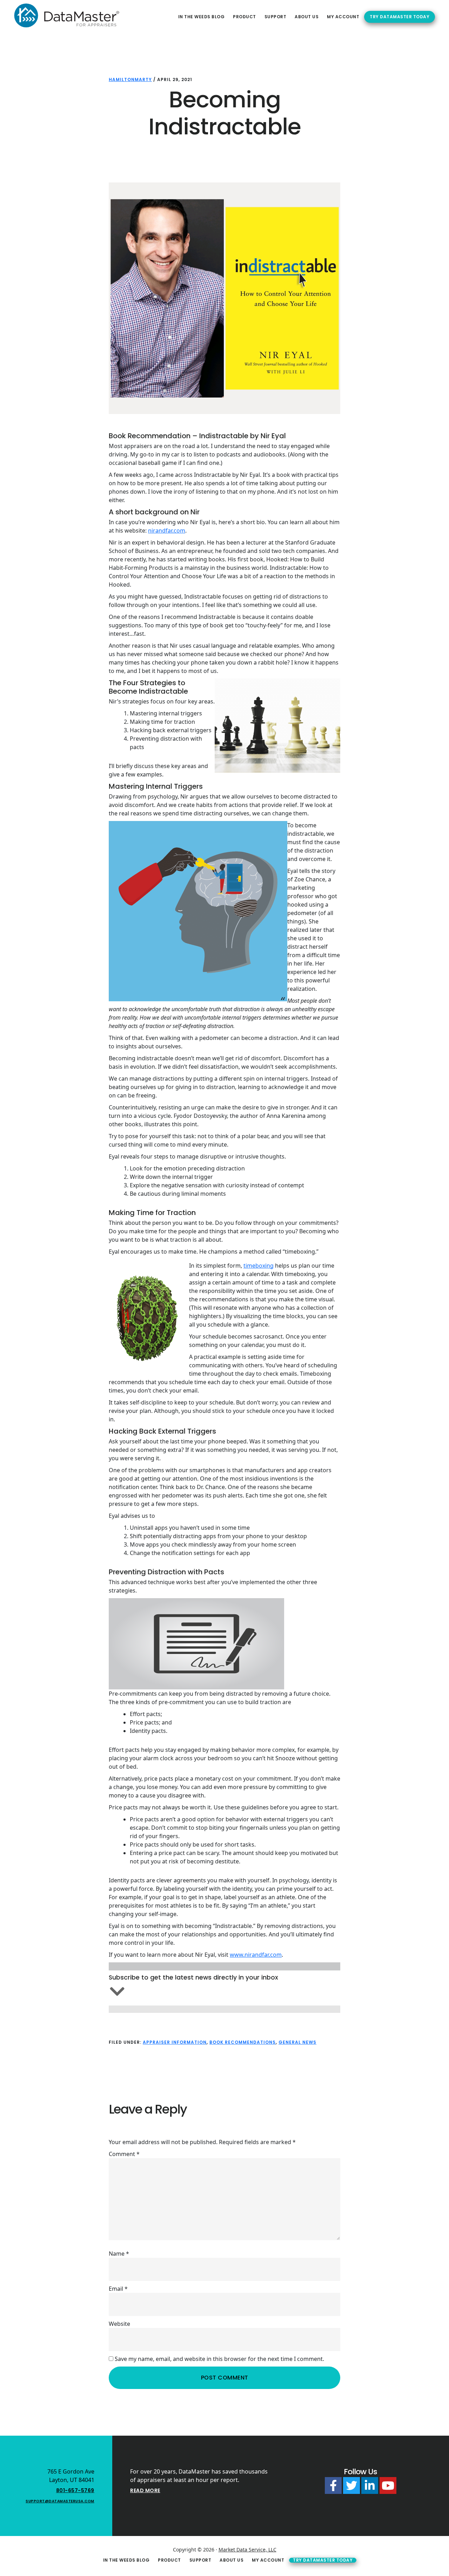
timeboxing (259, 1266)
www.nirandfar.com (256, 1955)
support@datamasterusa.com (60, 2501)
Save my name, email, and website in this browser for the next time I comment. (219, 2359)
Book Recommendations (243, 2042)
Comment (124, 2154)
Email (118, 2289)
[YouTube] (388, 2485)
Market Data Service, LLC (247, 2550)
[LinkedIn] (370, 2485)
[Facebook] (333, 2485)
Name (119, 2254)
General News (297, 2042)
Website (119, 2324)
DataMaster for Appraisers (67, 15)
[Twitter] (351, 2485)
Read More (145, 2490)
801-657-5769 (75, 2490)
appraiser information (175, 2042)
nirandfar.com (167, 530)
